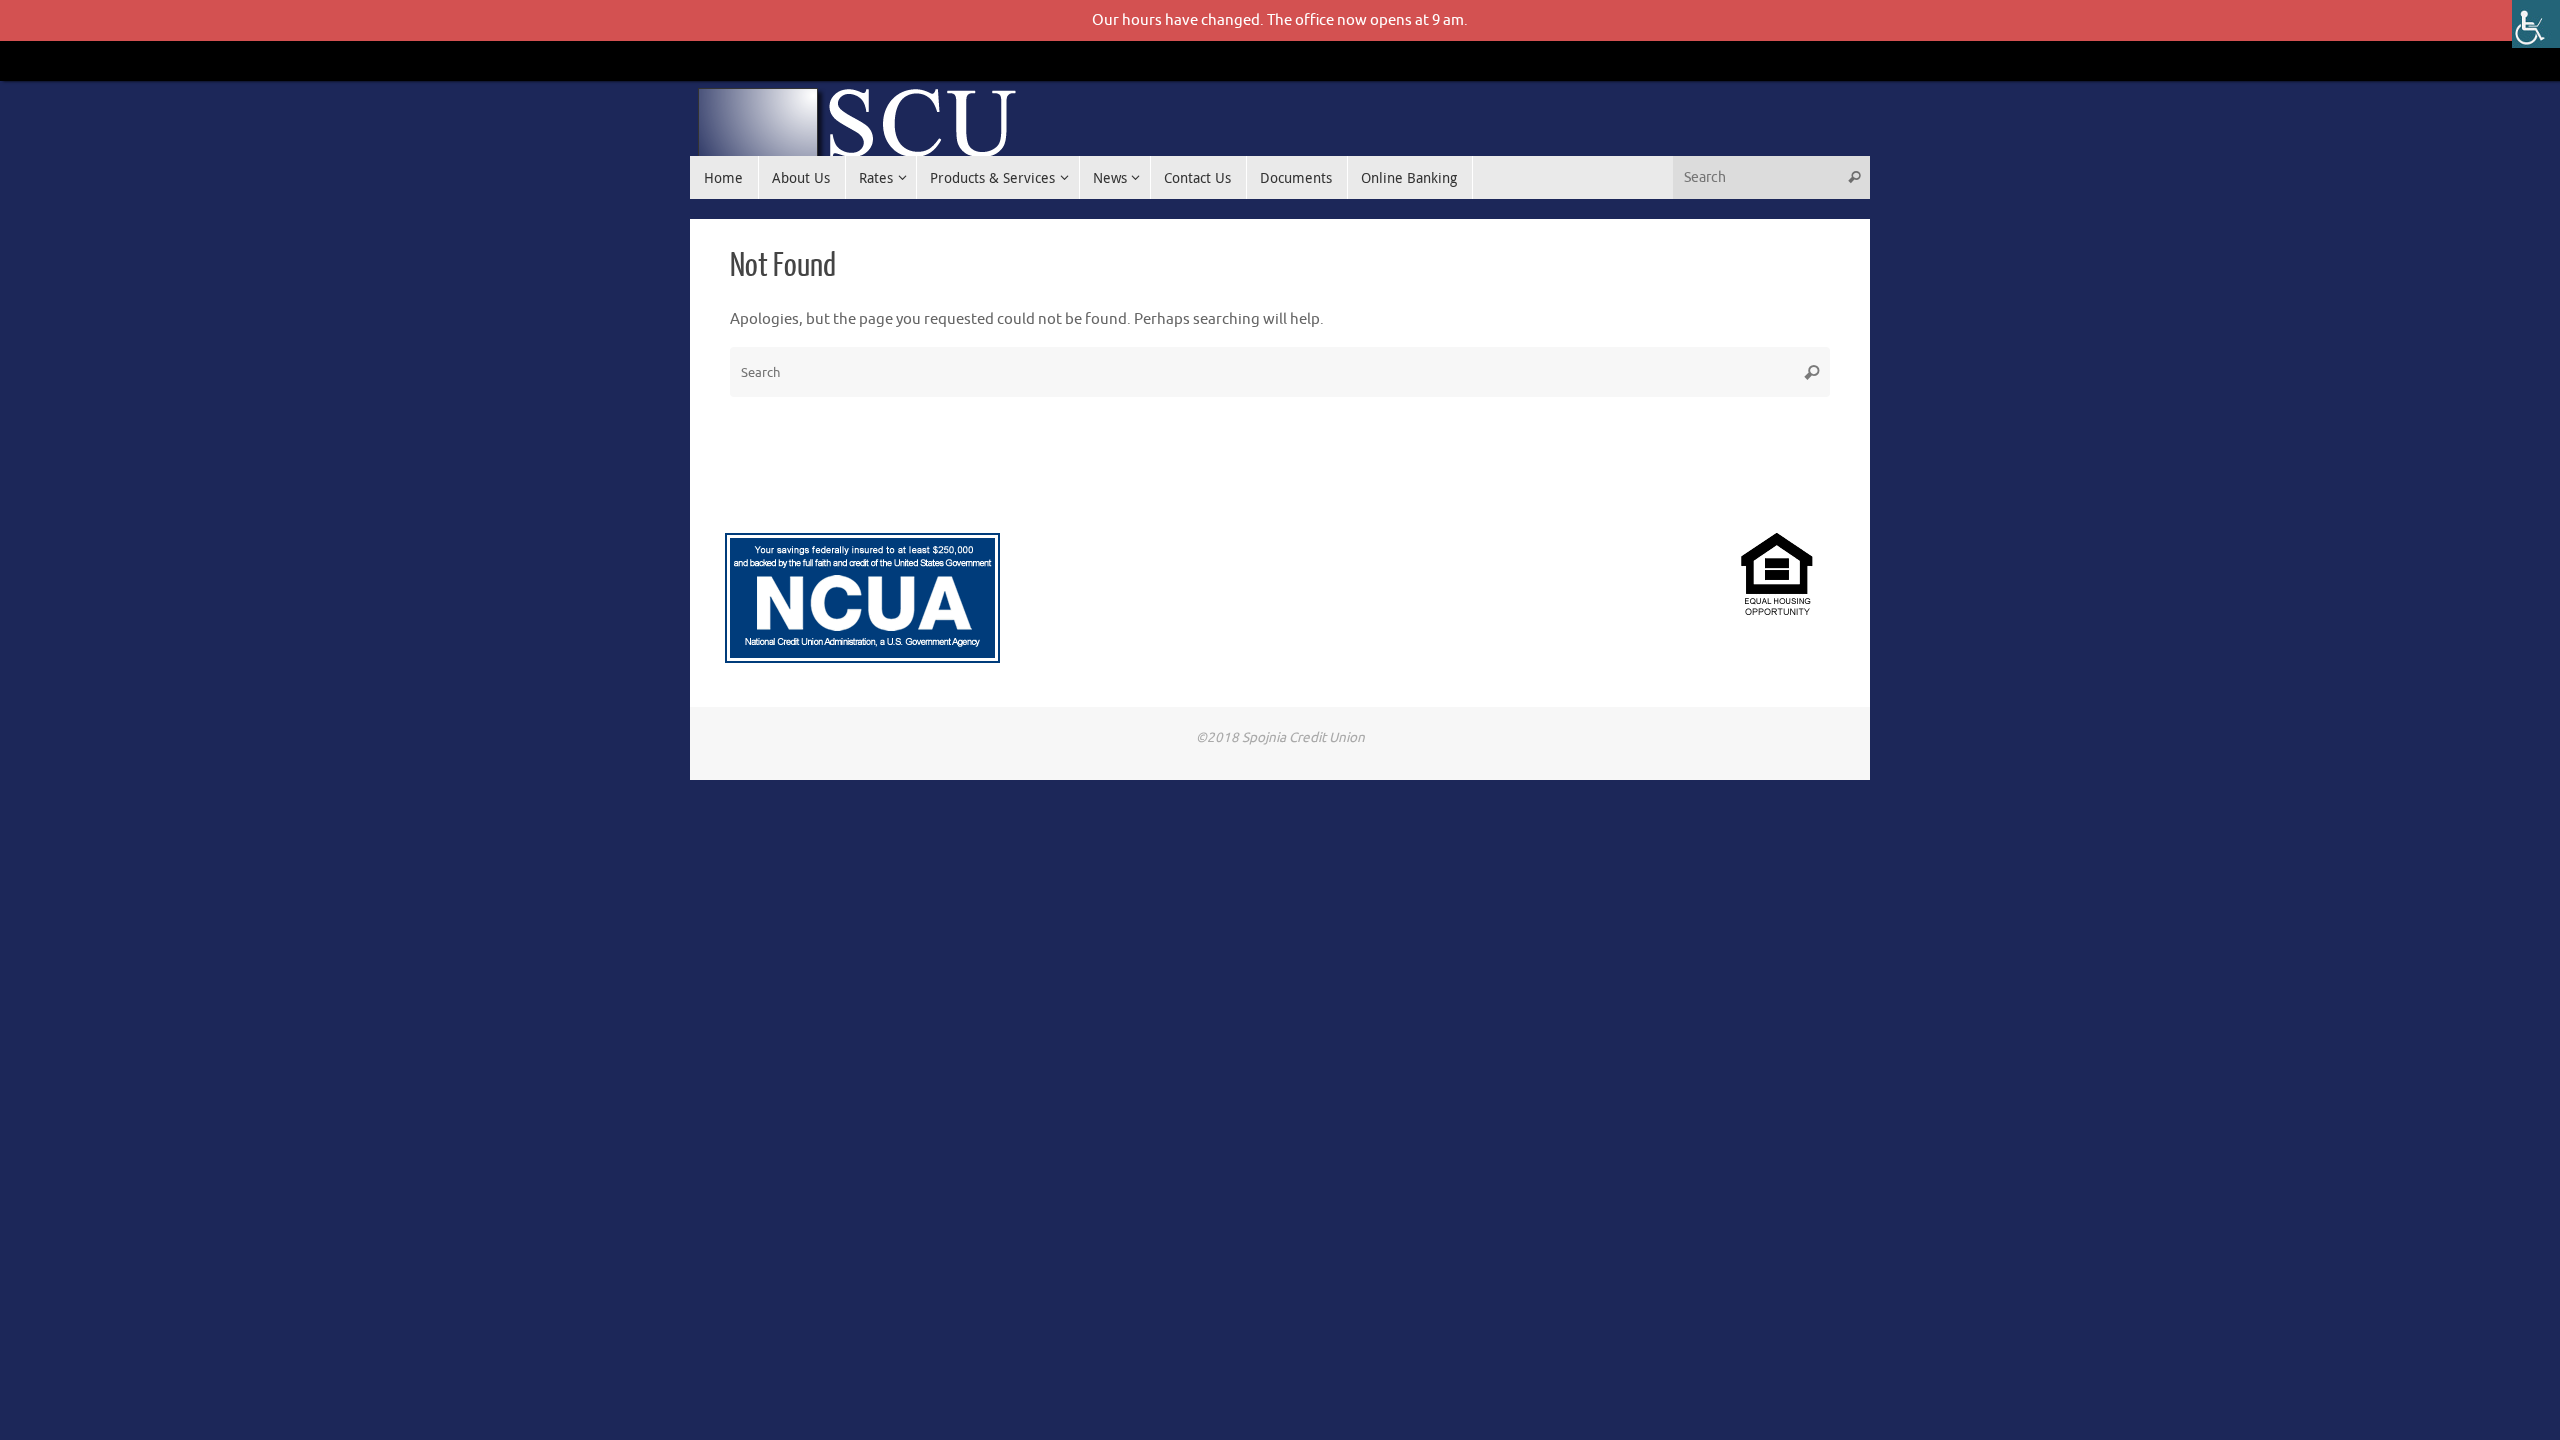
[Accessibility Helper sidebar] (2536, 24)
